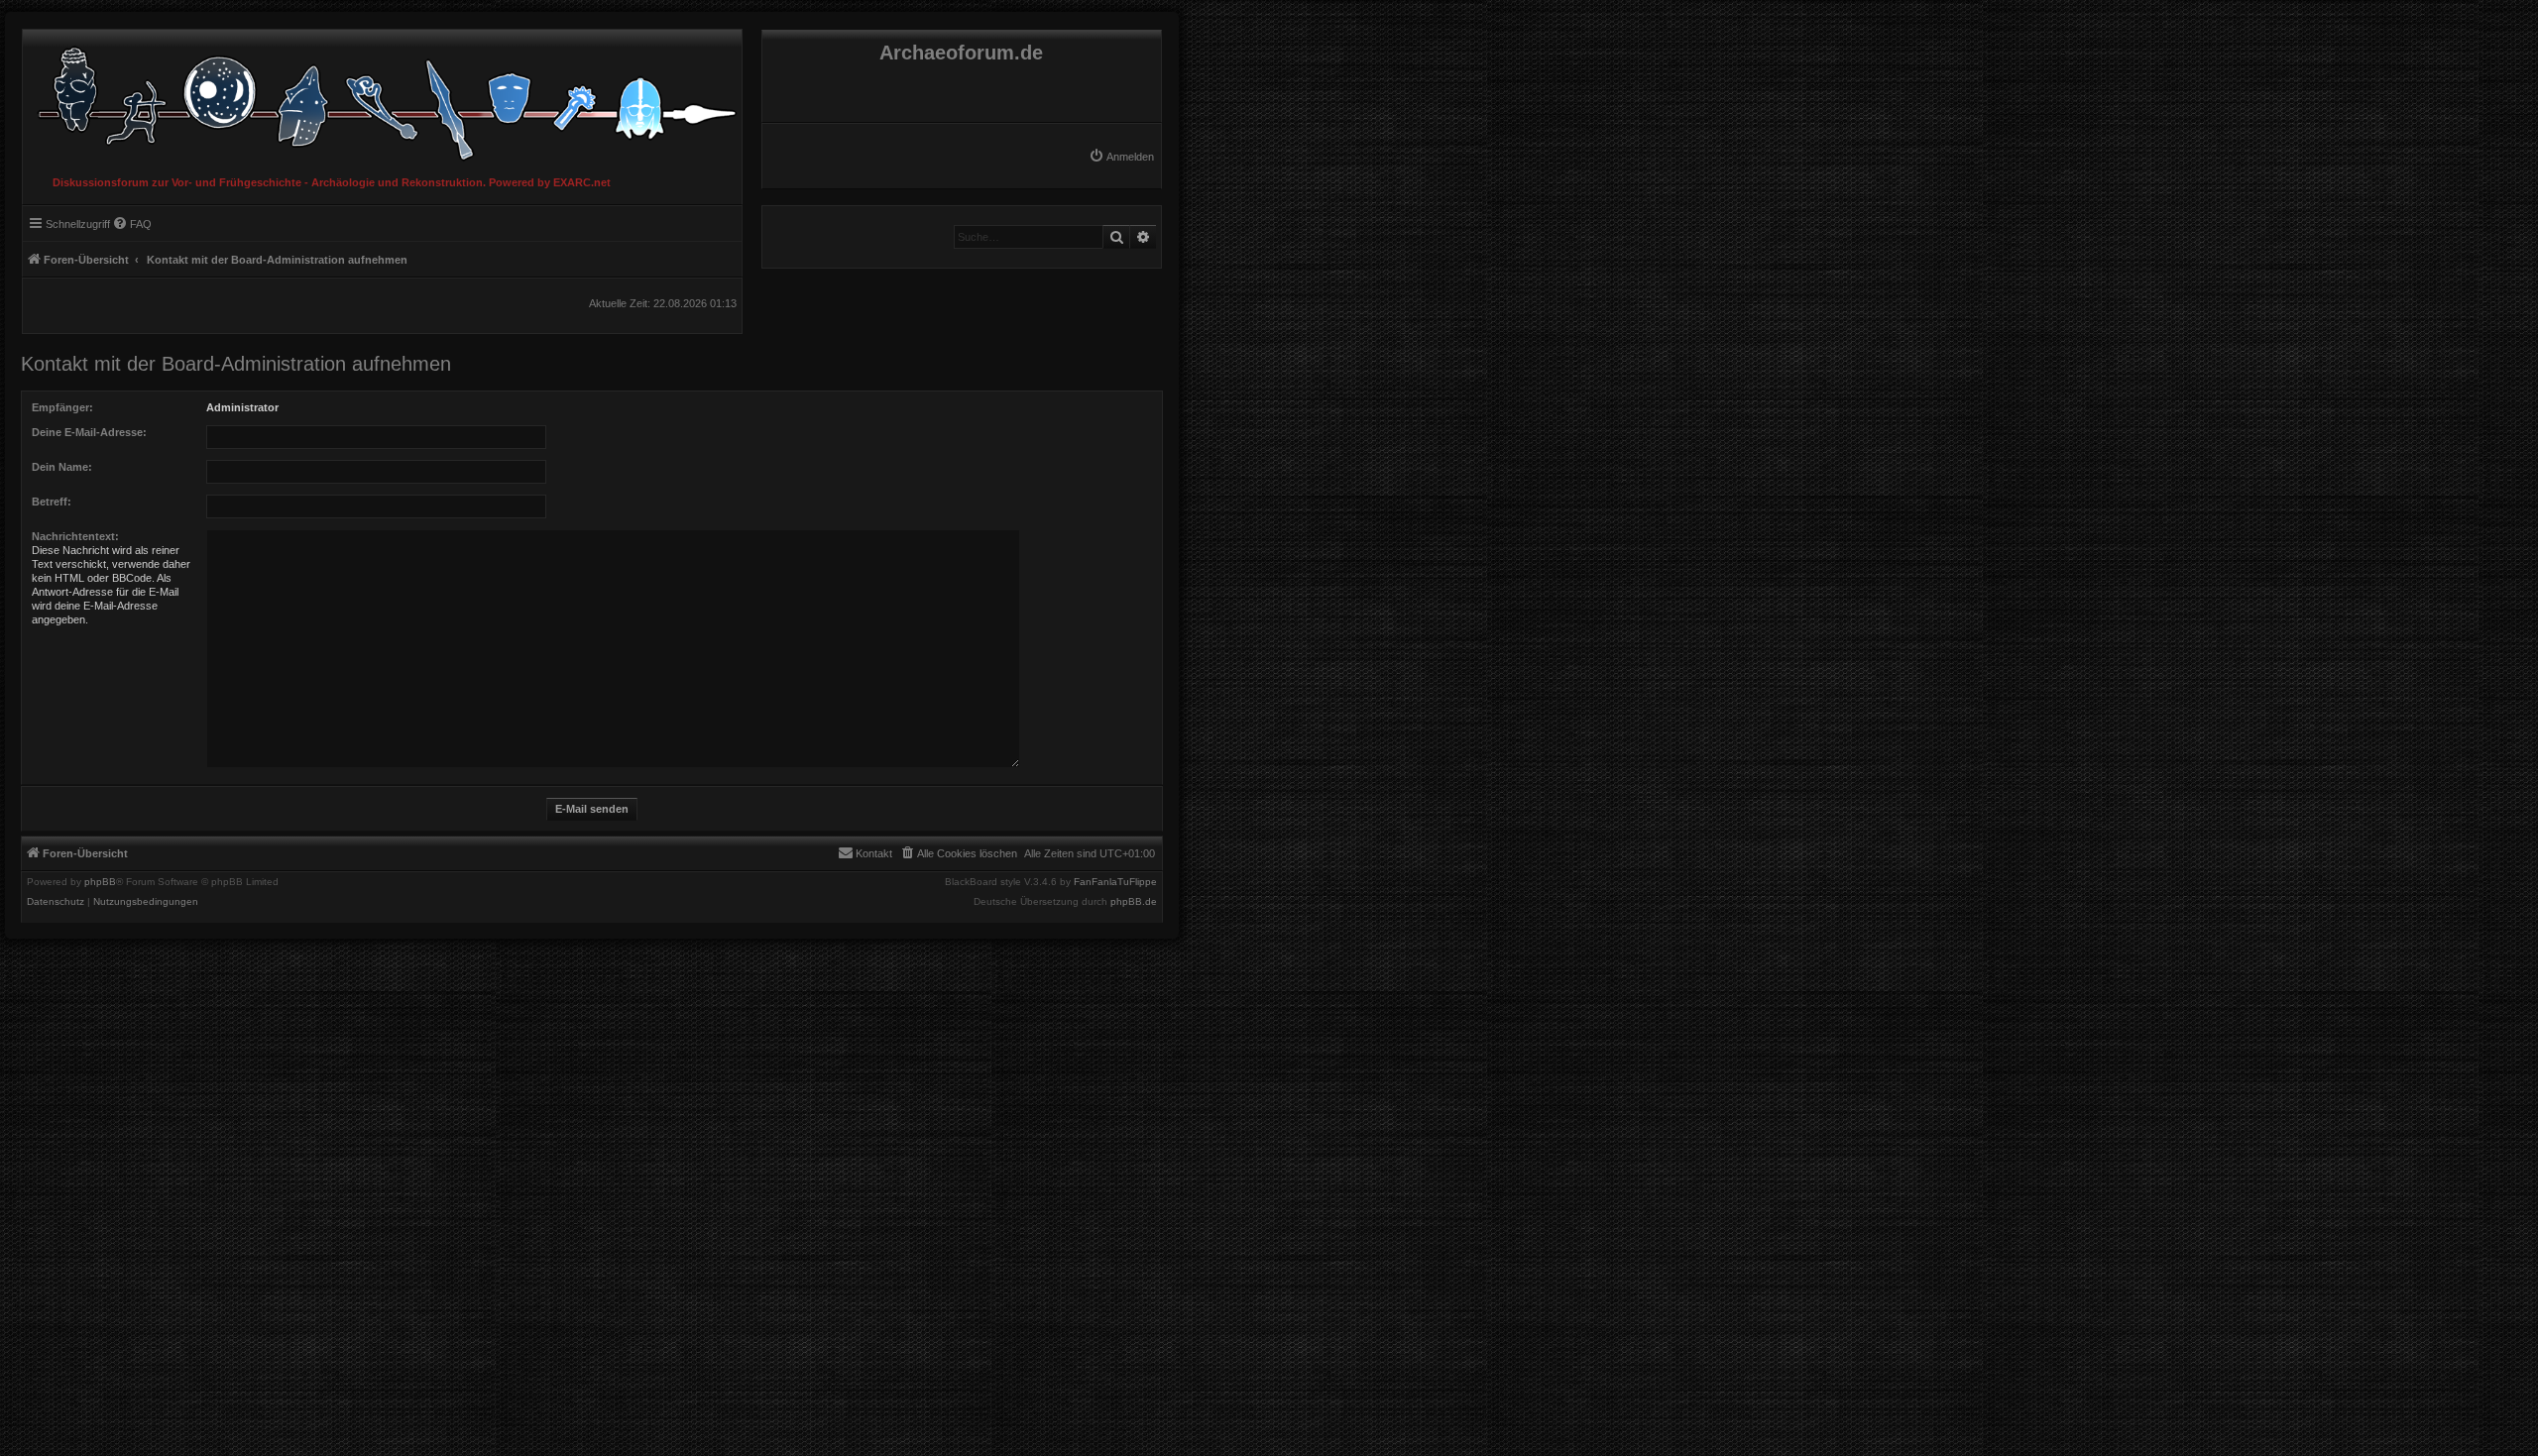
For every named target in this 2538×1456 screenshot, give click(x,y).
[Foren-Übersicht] (382, 99)
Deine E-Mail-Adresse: (89, 432)
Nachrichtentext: (75, 536)
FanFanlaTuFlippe (1115, 882)
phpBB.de (1134, 902)
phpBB (100, 882)
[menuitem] (1121, 157)
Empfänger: (62, 407)
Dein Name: (62, 467)
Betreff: (52, 502)
